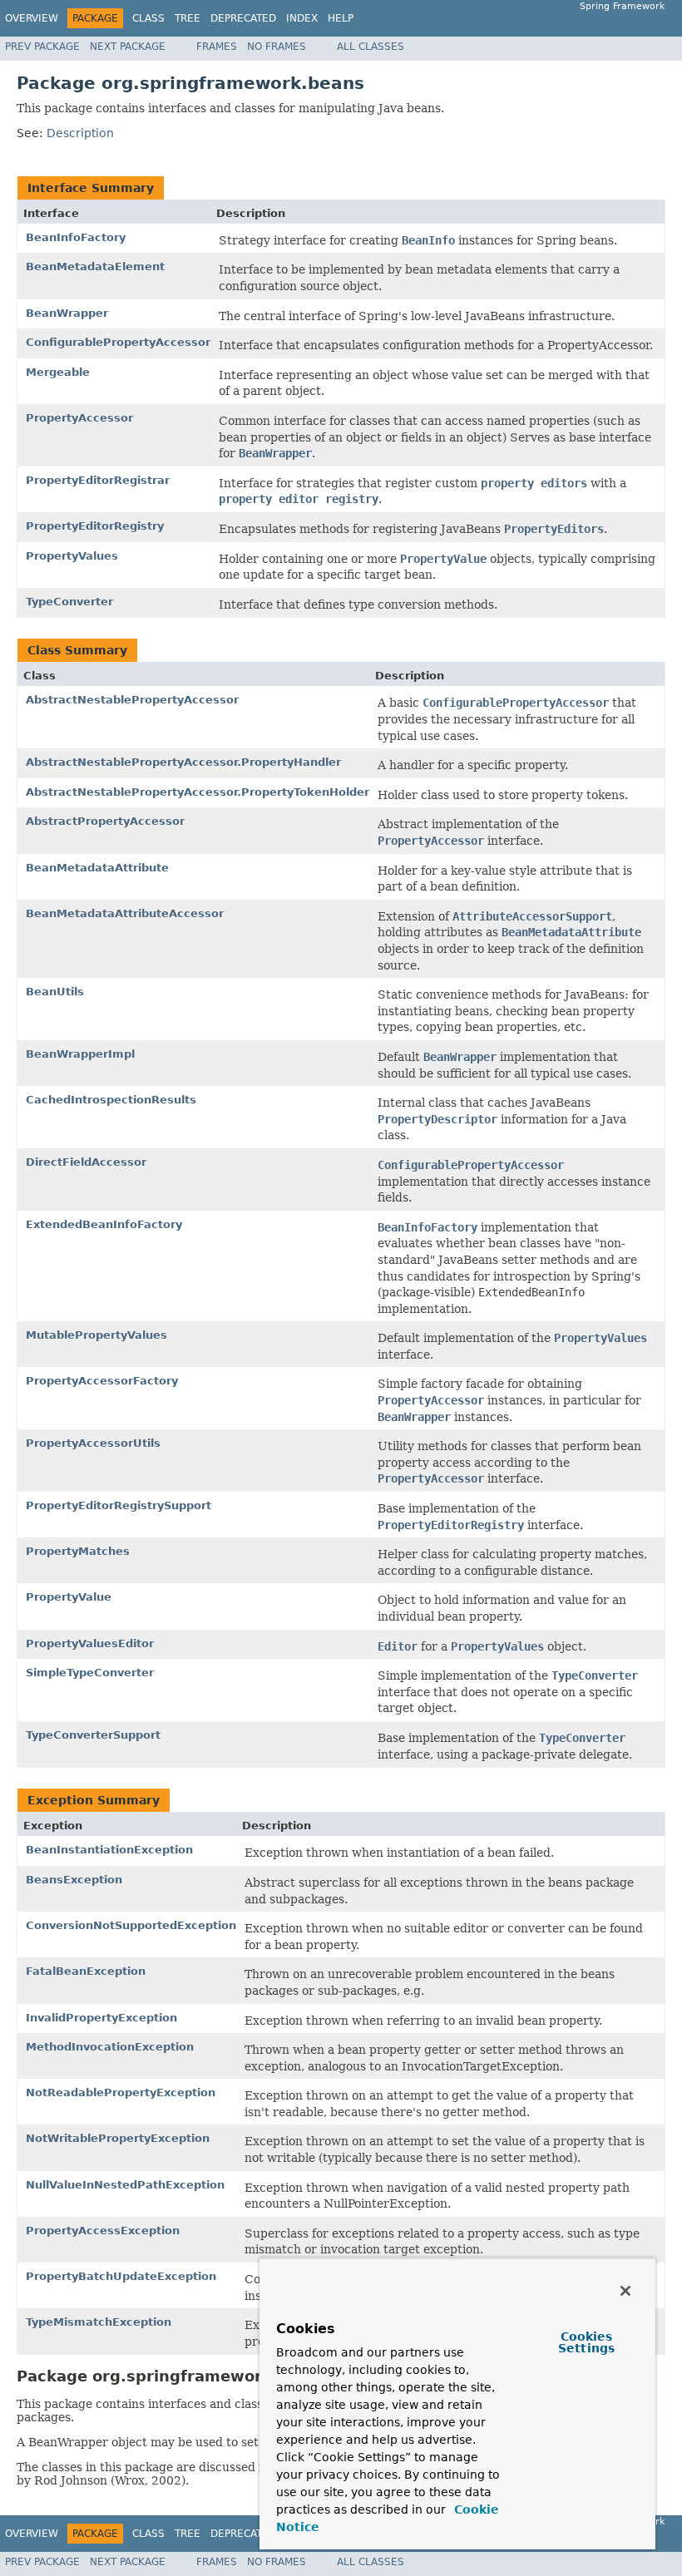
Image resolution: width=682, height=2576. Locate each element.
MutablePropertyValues (96, 1335)
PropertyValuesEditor (90, 1643)
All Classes (371, 47)
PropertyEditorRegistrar (98, 480)
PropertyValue (69, 1597)
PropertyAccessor (79, 418)
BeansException (74, 1880)
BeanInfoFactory (76, 237)
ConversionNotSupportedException (131, 1925)
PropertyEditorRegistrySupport (119, 1505)
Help (341, 18)
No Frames (277, 47)
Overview (32, 18)
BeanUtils (55, 992)
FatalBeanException (86, 1971)
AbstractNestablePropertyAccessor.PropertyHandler (183, 762)
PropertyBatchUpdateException (121, 2276)
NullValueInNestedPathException (125, 2185)
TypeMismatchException (99, 2322)
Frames (217, 47)
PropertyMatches (78, 1551)
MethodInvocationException (110, 2047)
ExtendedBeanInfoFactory (104, 1224)
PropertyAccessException (103, 2231)
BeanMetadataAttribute (97, 868)
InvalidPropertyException (101, 2018)
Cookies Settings (586, 2342)
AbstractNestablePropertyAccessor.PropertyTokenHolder (198, 792)
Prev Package (42, 47)
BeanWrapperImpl (80, 1054)
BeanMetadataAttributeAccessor (125, 913)
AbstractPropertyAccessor (105, 821)
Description (80, 133)
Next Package (128, 47)
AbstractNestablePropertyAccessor (132, 700)
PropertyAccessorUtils (93, 1443)
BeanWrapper (67, 313)
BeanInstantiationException (109, 1850)
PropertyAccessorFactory (102, 1381)
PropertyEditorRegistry (95, 526)
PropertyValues (72, 556)
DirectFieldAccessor (86, 1162)
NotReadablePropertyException (121, 2092)
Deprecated (243, 18)
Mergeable (58, 372)
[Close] (625, 2291)
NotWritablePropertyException (118, 2138)
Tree (188, 18)
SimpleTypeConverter (90, 1673)
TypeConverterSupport (93, 1735)
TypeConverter (69, 602)
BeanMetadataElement (95, 266)
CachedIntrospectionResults (111, 1100)
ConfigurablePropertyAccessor (118, 342)
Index (302, 18)
